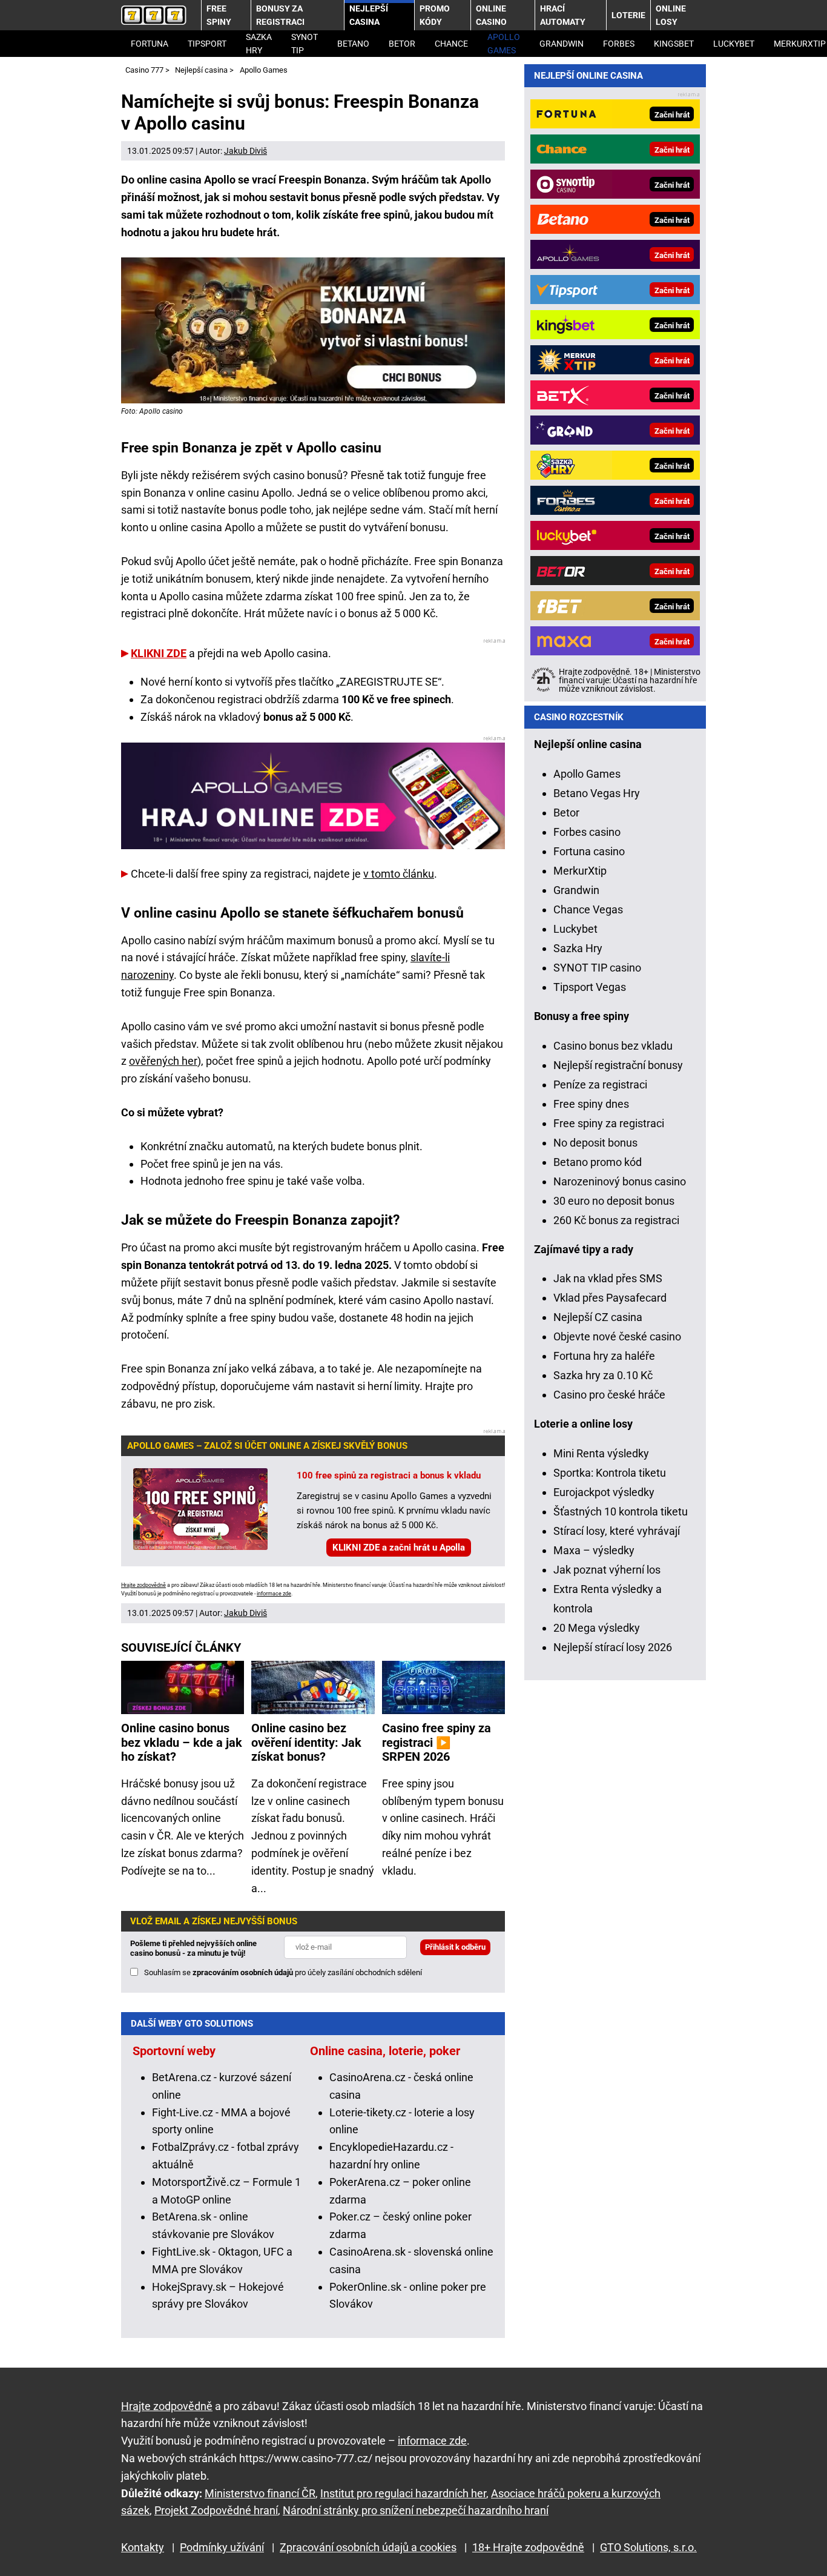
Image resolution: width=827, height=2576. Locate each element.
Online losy (671, 15)
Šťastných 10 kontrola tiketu (621, 1511)
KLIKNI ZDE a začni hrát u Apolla (399, 1548)
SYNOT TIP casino (597, 968)
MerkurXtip (580, 871)
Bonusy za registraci (280, 15)
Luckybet (575, 929)
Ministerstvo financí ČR (260, 2493)
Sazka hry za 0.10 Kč (603, 1375)
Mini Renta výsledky (601, 1453)
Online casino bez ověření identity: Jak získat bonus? (306, 1743)
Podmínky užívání (222, 2547)
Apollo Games (504, 44)
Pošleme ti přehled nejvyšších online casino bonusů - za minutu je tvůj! (193, 1948)
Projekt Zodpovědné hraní (216, 2510)
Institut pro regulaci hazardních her (403, 2493)
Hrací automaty (563, 15)
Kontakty (143, 2547)
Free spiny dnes (591, 1104)
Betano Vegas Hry (597, 793)
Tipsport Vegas (590, 987)
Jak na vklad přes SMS (608, 1278)
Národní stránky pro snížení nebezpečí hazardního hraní (416, 2510)
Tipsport (207, 44)
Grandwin (562, 44)
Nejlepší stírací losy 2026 (613, 1647)
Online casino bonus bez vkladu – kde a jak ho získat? (182, 1743)
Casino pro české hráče (609, 1395)
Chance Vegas (588, 909)
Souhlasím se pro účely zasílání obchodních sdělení (283, 1972)
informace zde (274, 1594)
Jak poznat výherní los (607, 1570)
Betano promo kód (598, 1162)
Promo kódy (435, 15)
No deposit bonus (595, 1143)
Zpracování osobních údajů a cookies (368, 2547)
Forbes (619, 44)
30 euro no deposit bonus (614, 1201)
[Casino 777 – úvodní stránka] (154, 15)
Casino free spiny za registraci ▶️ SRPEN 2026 (437, 1743)
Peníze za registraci (600, 1084)
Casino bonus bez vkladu (613, 1046)
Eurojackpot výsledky (604, 1492)
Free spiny (219, 15)
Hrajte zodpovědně (143, 1585)
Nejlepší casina (369, 15)
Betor (402, 44)
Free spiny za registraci (609, 1123)
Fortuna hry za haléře (604, 1356)
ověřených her (163, 1061)
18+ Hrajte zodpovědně (528, 2547)
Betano (353, 44)
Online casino (491, 15)
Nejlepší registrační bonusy (618, 1065)
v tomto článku (399, 874)
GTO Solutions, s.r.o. (648, 2547)
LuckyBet (734, 44)
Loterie (628, 15)
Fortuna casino (589, 851)
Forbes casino (587, 832)
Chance (451, 44)
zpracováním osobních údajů (243, 1972)
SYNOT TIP (305, 44)
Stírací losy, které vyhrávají (617, 1531)
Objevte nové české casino (617, 1336)
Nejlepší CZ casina (598, 1317)
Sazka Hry (259, 44)
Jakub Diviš (245, 151)
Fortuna (150, 44)
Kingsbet (674, 44)
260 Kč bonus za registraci (616, 1220)
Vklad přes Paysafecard (610, 1298)
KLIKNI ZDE (159, 653)
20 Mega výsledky (597, 1628)
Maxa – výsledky (594, 1550)
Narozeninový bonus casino (620, 1181)
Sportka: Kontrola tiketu (610, 1473)
